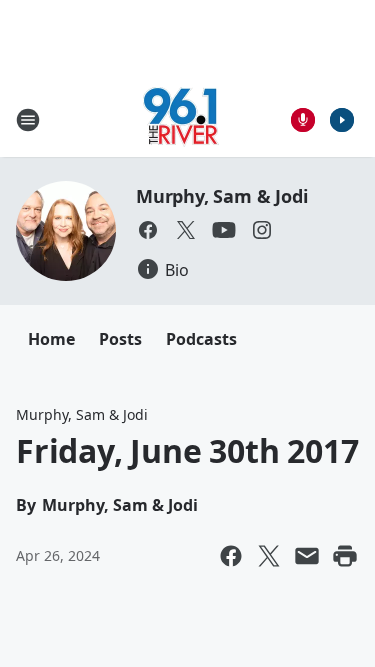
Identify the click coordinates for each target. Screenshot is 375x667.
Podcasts (201, 339)
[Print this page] (345, 556)
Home (51, 339)
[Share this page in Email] (307, 556)
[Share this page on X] (269, 556)
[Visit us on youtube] (224, 230)
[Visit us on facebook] (148, 230)
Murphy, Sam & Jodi (221, 196)
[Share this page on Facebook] (231, 556)
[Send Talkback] (303, 120)
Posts (120, 339)
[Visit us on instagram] (262, 230)
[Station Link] (181, 119)
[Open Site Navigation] (28, 120)
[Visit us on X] (186, 230)
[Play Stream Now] (342, 120)
